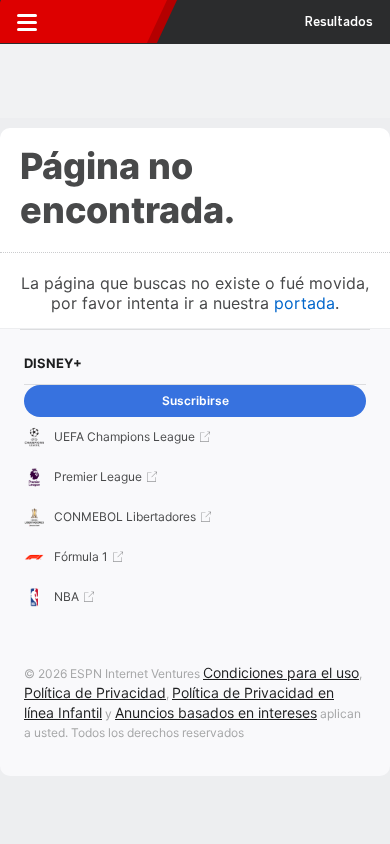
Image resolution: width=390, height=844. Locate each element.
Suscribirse (195, 400)
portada (304, 303)
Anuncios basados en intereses (216, 712)
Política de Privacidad (95, 692)
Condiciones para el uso (281, 672)
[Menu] (27, 22)
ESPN (107, 22)
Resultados (339, 22)
